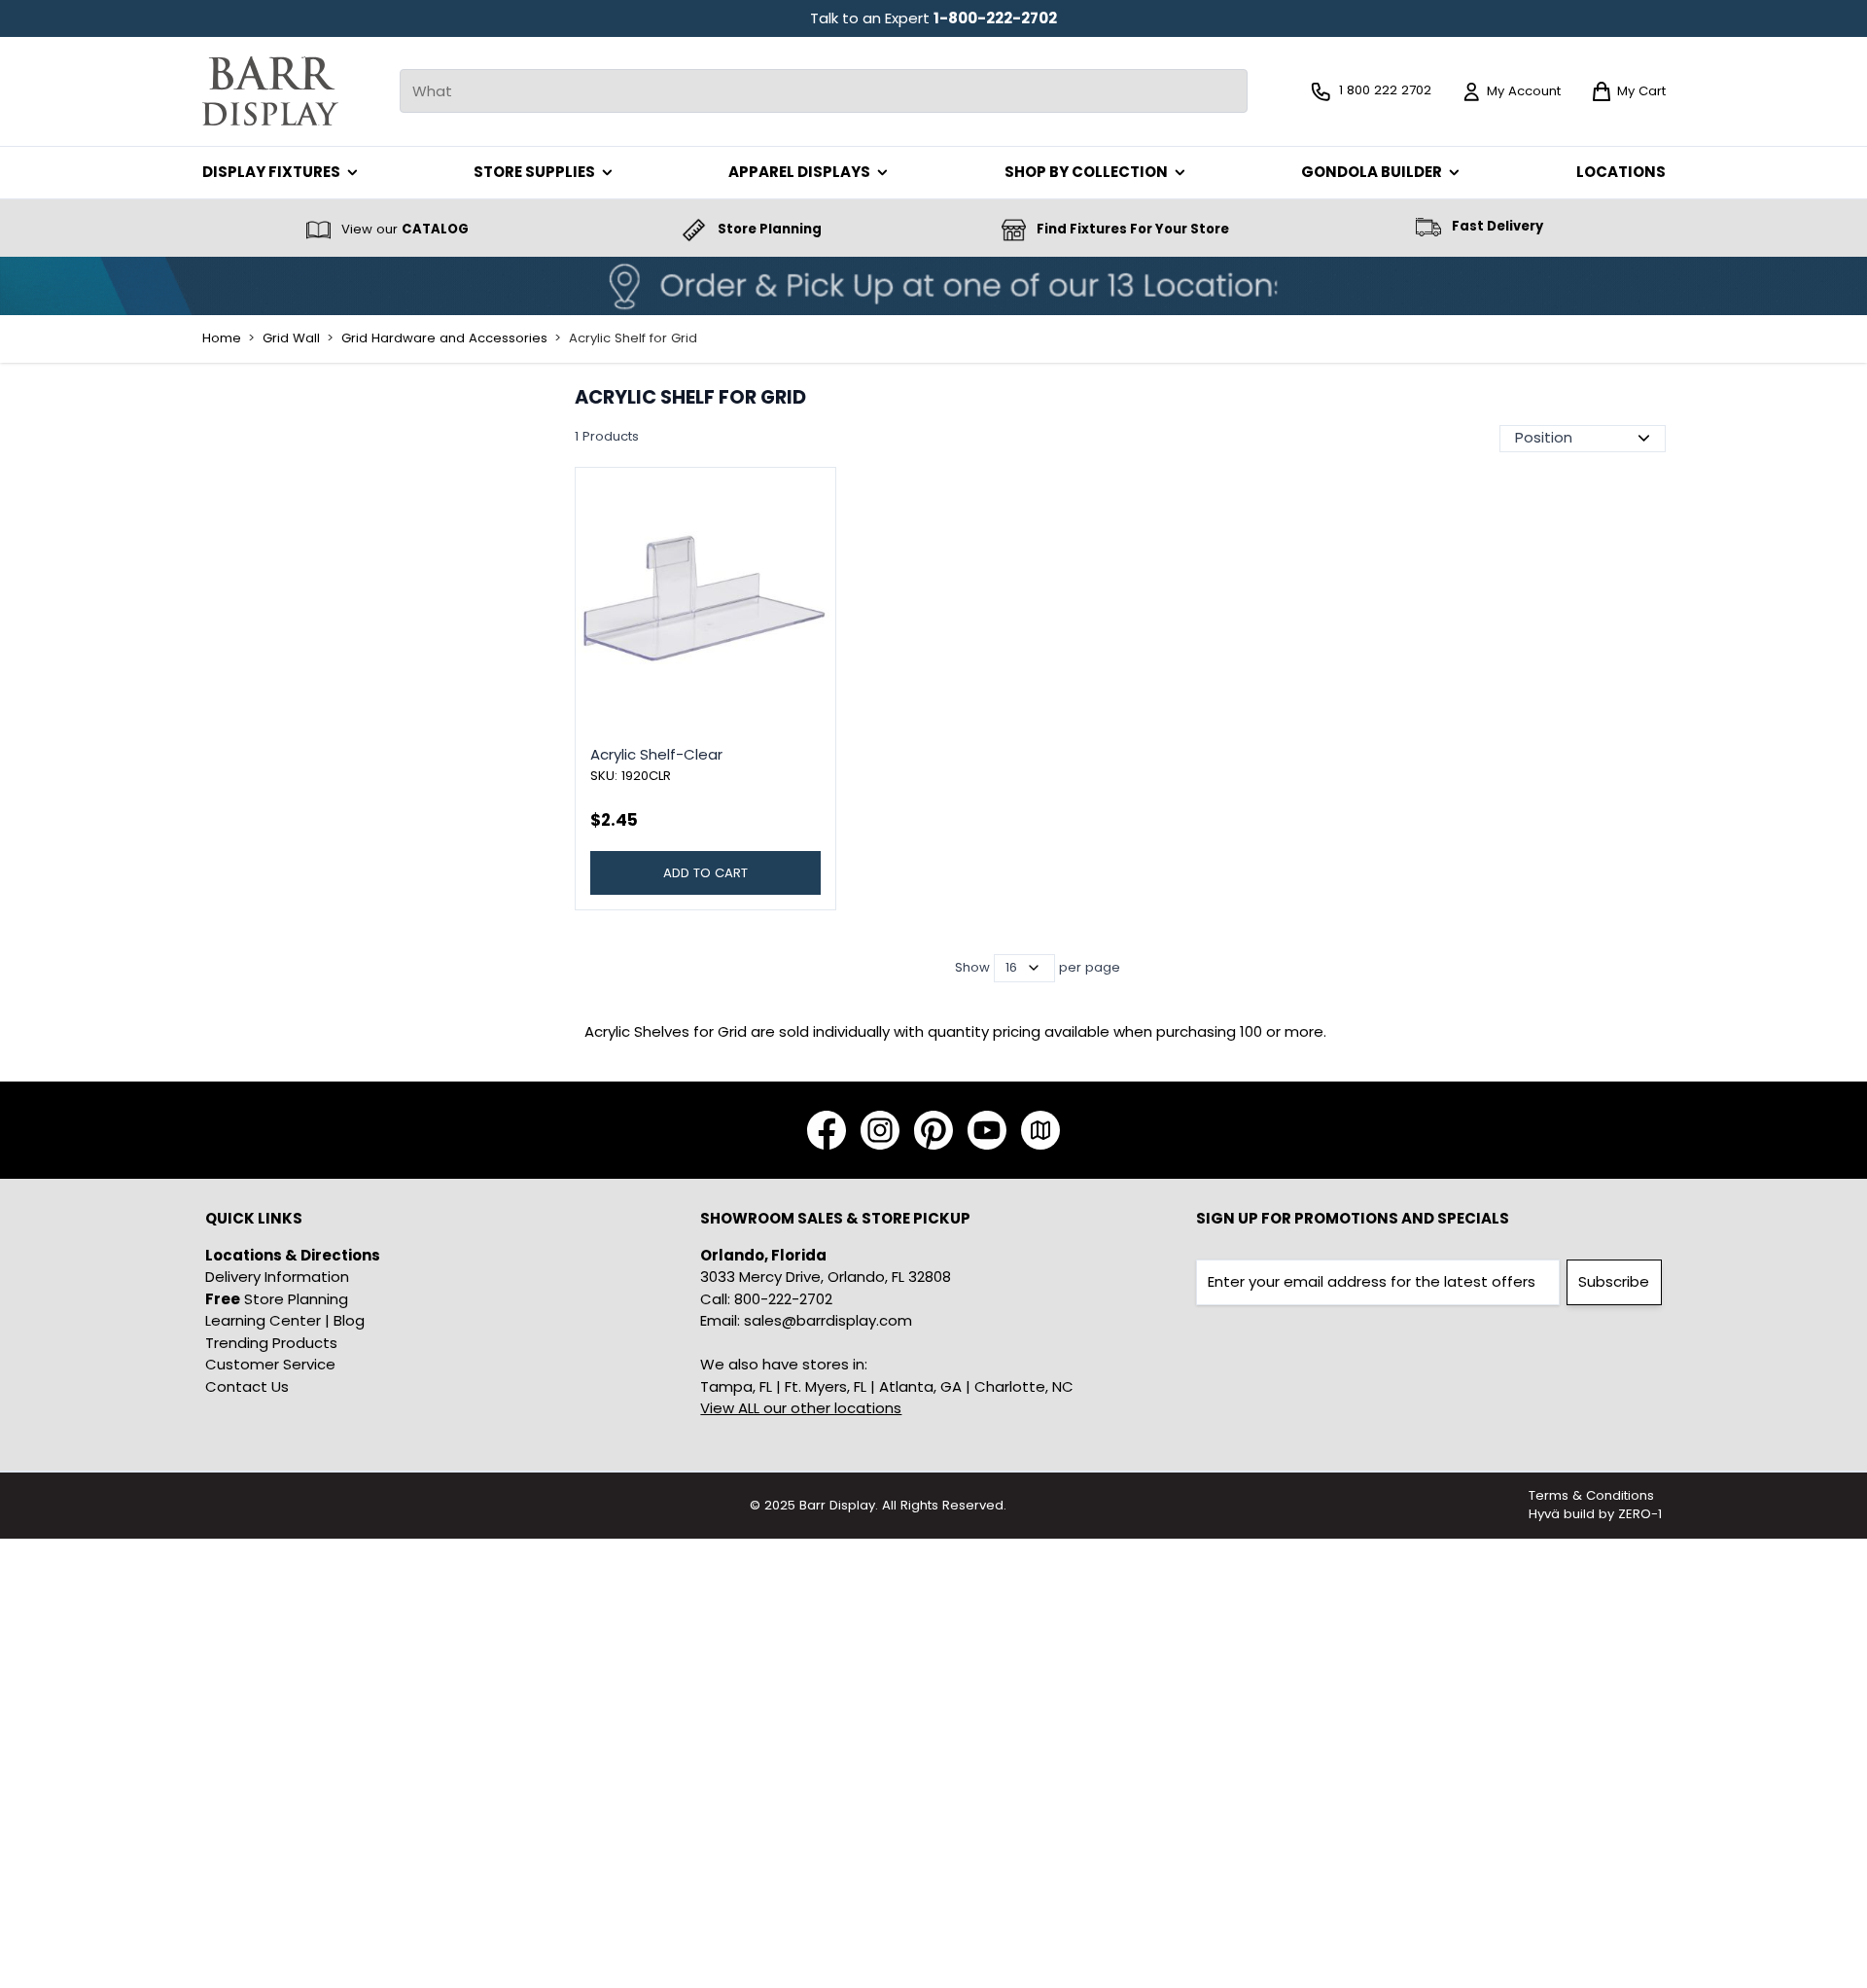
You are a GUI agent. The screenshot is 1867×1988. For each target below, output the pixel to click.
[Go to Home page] (270, 91)
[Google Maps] (1040, 1130)
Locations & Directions (293, 1255)
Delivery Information (277, 1277)
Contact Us (247, 1386)
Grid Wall (291, 338)
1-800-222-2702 (995, 18)
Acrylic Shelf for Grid (633, 338)
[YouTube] (987, 1130)
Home (222, 338)
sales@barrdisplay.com (828, 1320)
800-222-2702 (783, 1299)
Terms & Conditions (1591, 1495)
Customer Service (270, 1364)
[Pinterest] (933, 1130)
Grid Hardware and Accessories (444, 338)
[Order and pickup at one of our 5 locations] (933, 286)
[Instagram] (880, 1130)
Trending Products (271, 1343)
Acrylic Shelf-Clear (656, 754)
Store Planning (277, 1299)
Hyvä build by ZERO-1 (1595, 1514)
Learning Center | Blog (285, 1320)
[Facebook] (827, 1130)
